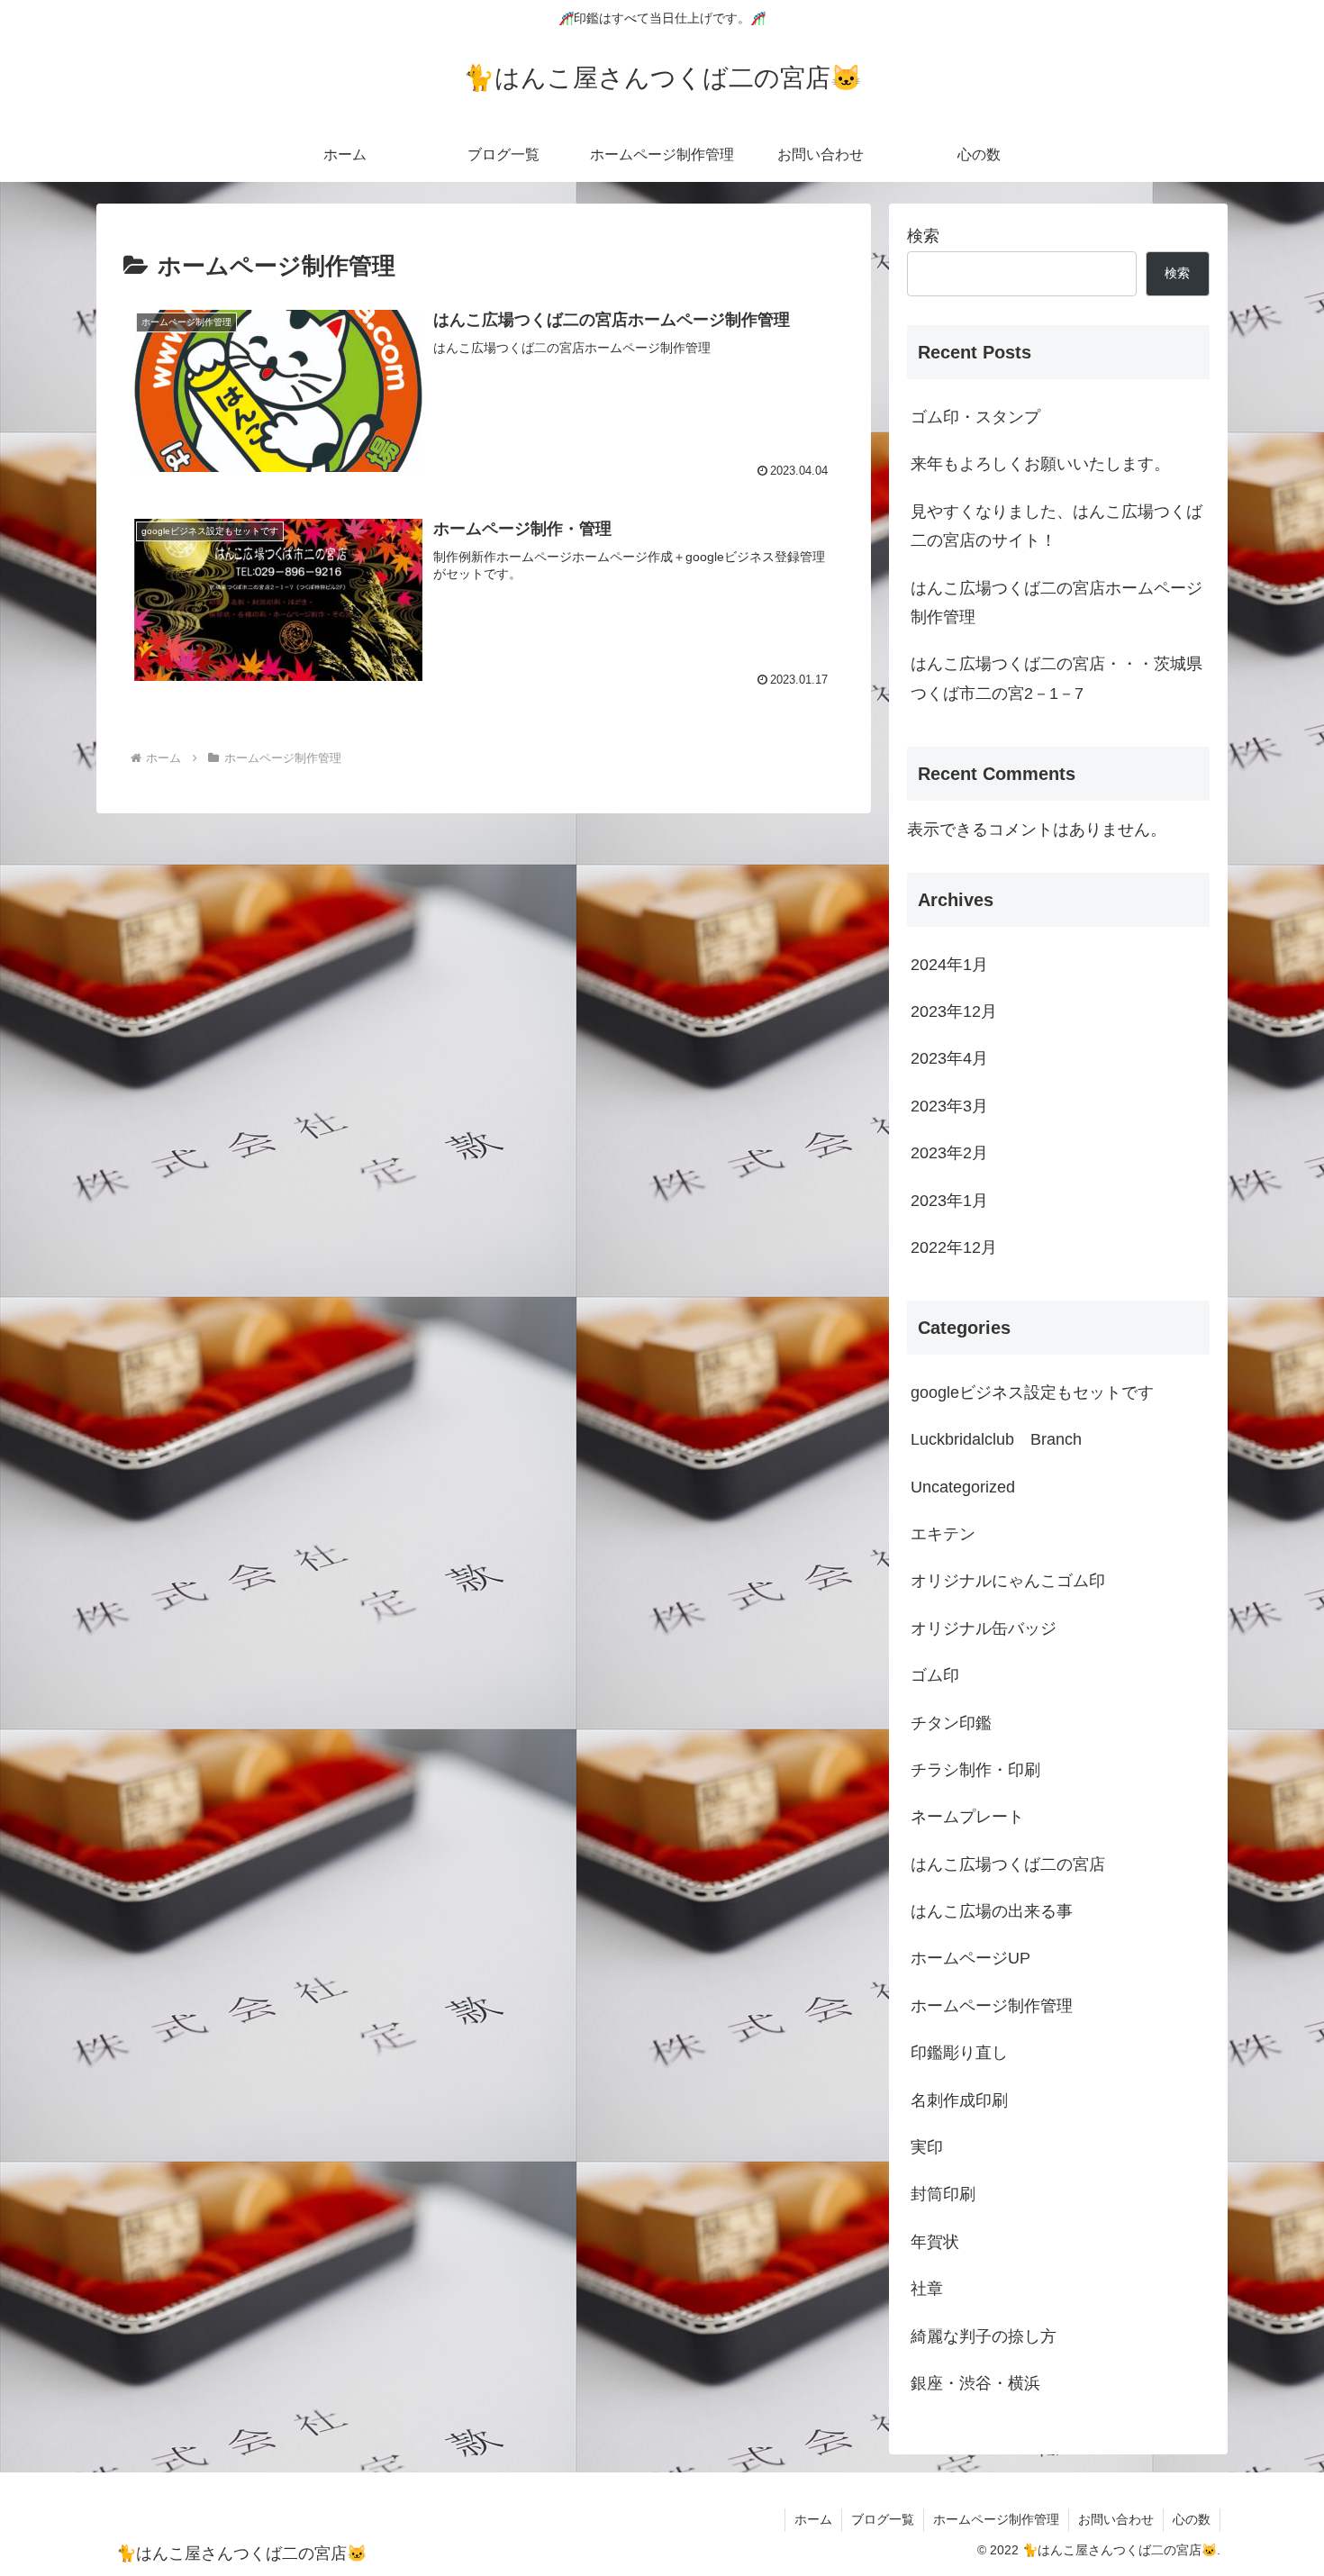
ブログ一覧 (883, 2519)
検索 (923, 236)
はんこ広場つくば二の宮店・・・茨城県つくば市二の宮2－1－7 (1056, 678)
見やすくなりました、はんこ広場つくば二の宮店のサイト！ (1056, 526)
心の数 (1192, 2519)
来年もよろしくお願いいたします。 (1040, 464)
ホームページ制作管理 (996, 2519)
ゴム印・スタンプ (975, 417)
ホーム (813, 2519)
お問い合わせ (1116, 2519)
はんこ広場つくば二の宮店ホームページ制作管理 (1056, 603)
